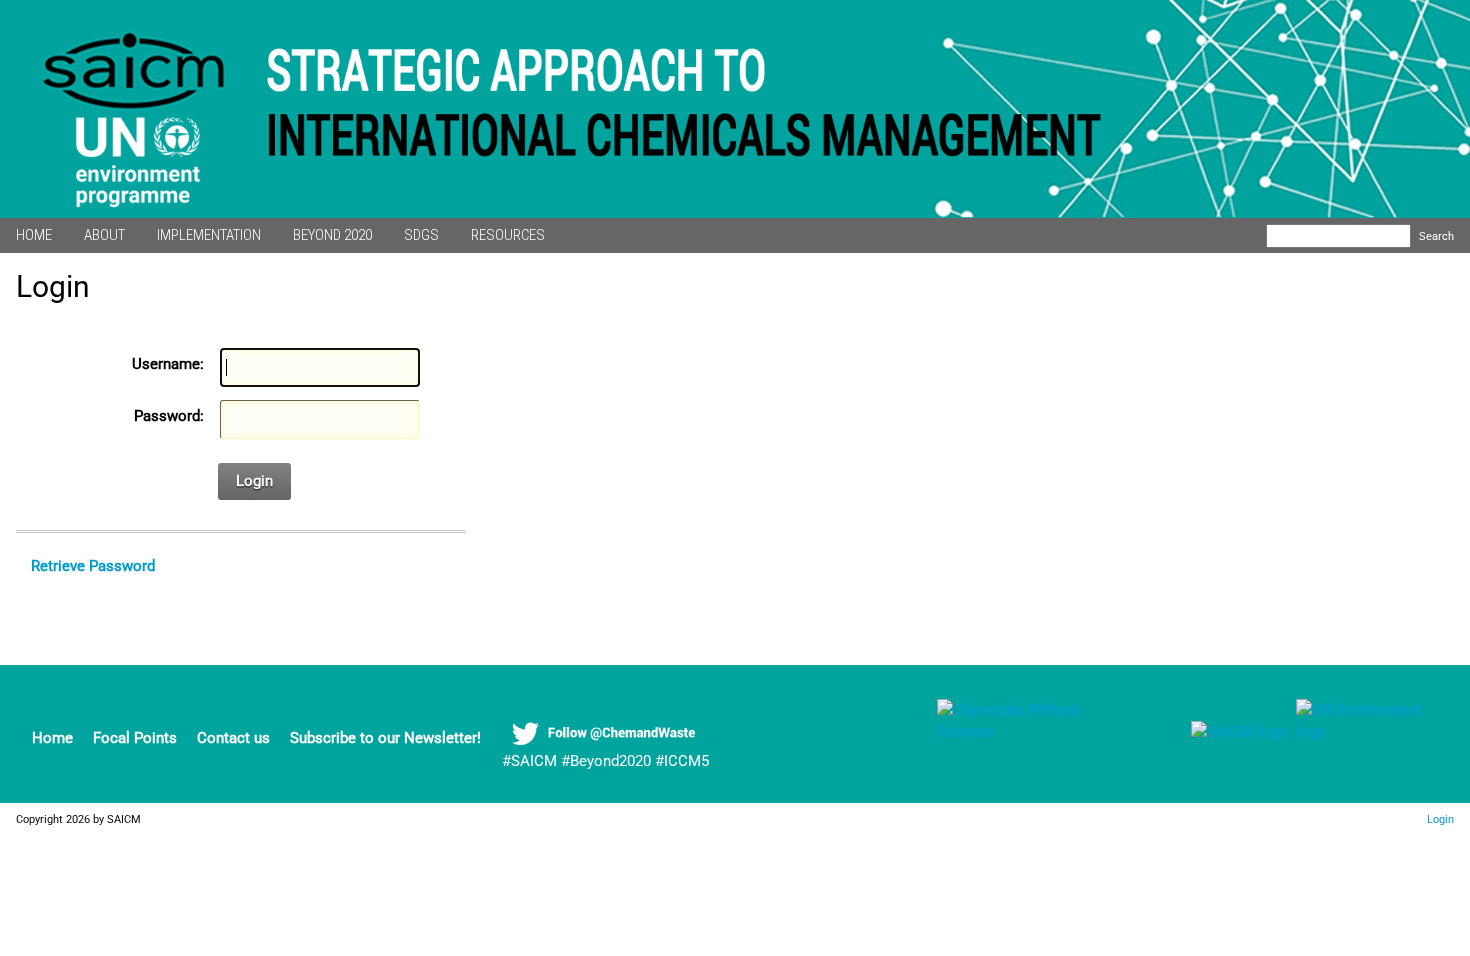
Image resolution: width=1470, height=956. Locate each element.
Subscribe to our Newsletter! (385, 738)
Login (254, 481)
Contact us (233, 738)
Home (52, 738)
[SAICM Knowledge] (1037, 732)
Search (1436, 236)
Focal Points (135, 738)
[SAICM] (1214, 732)
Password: (169, 416)
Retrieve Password (93, 566)
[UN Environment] (1368, 732)
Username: (168, 364)
